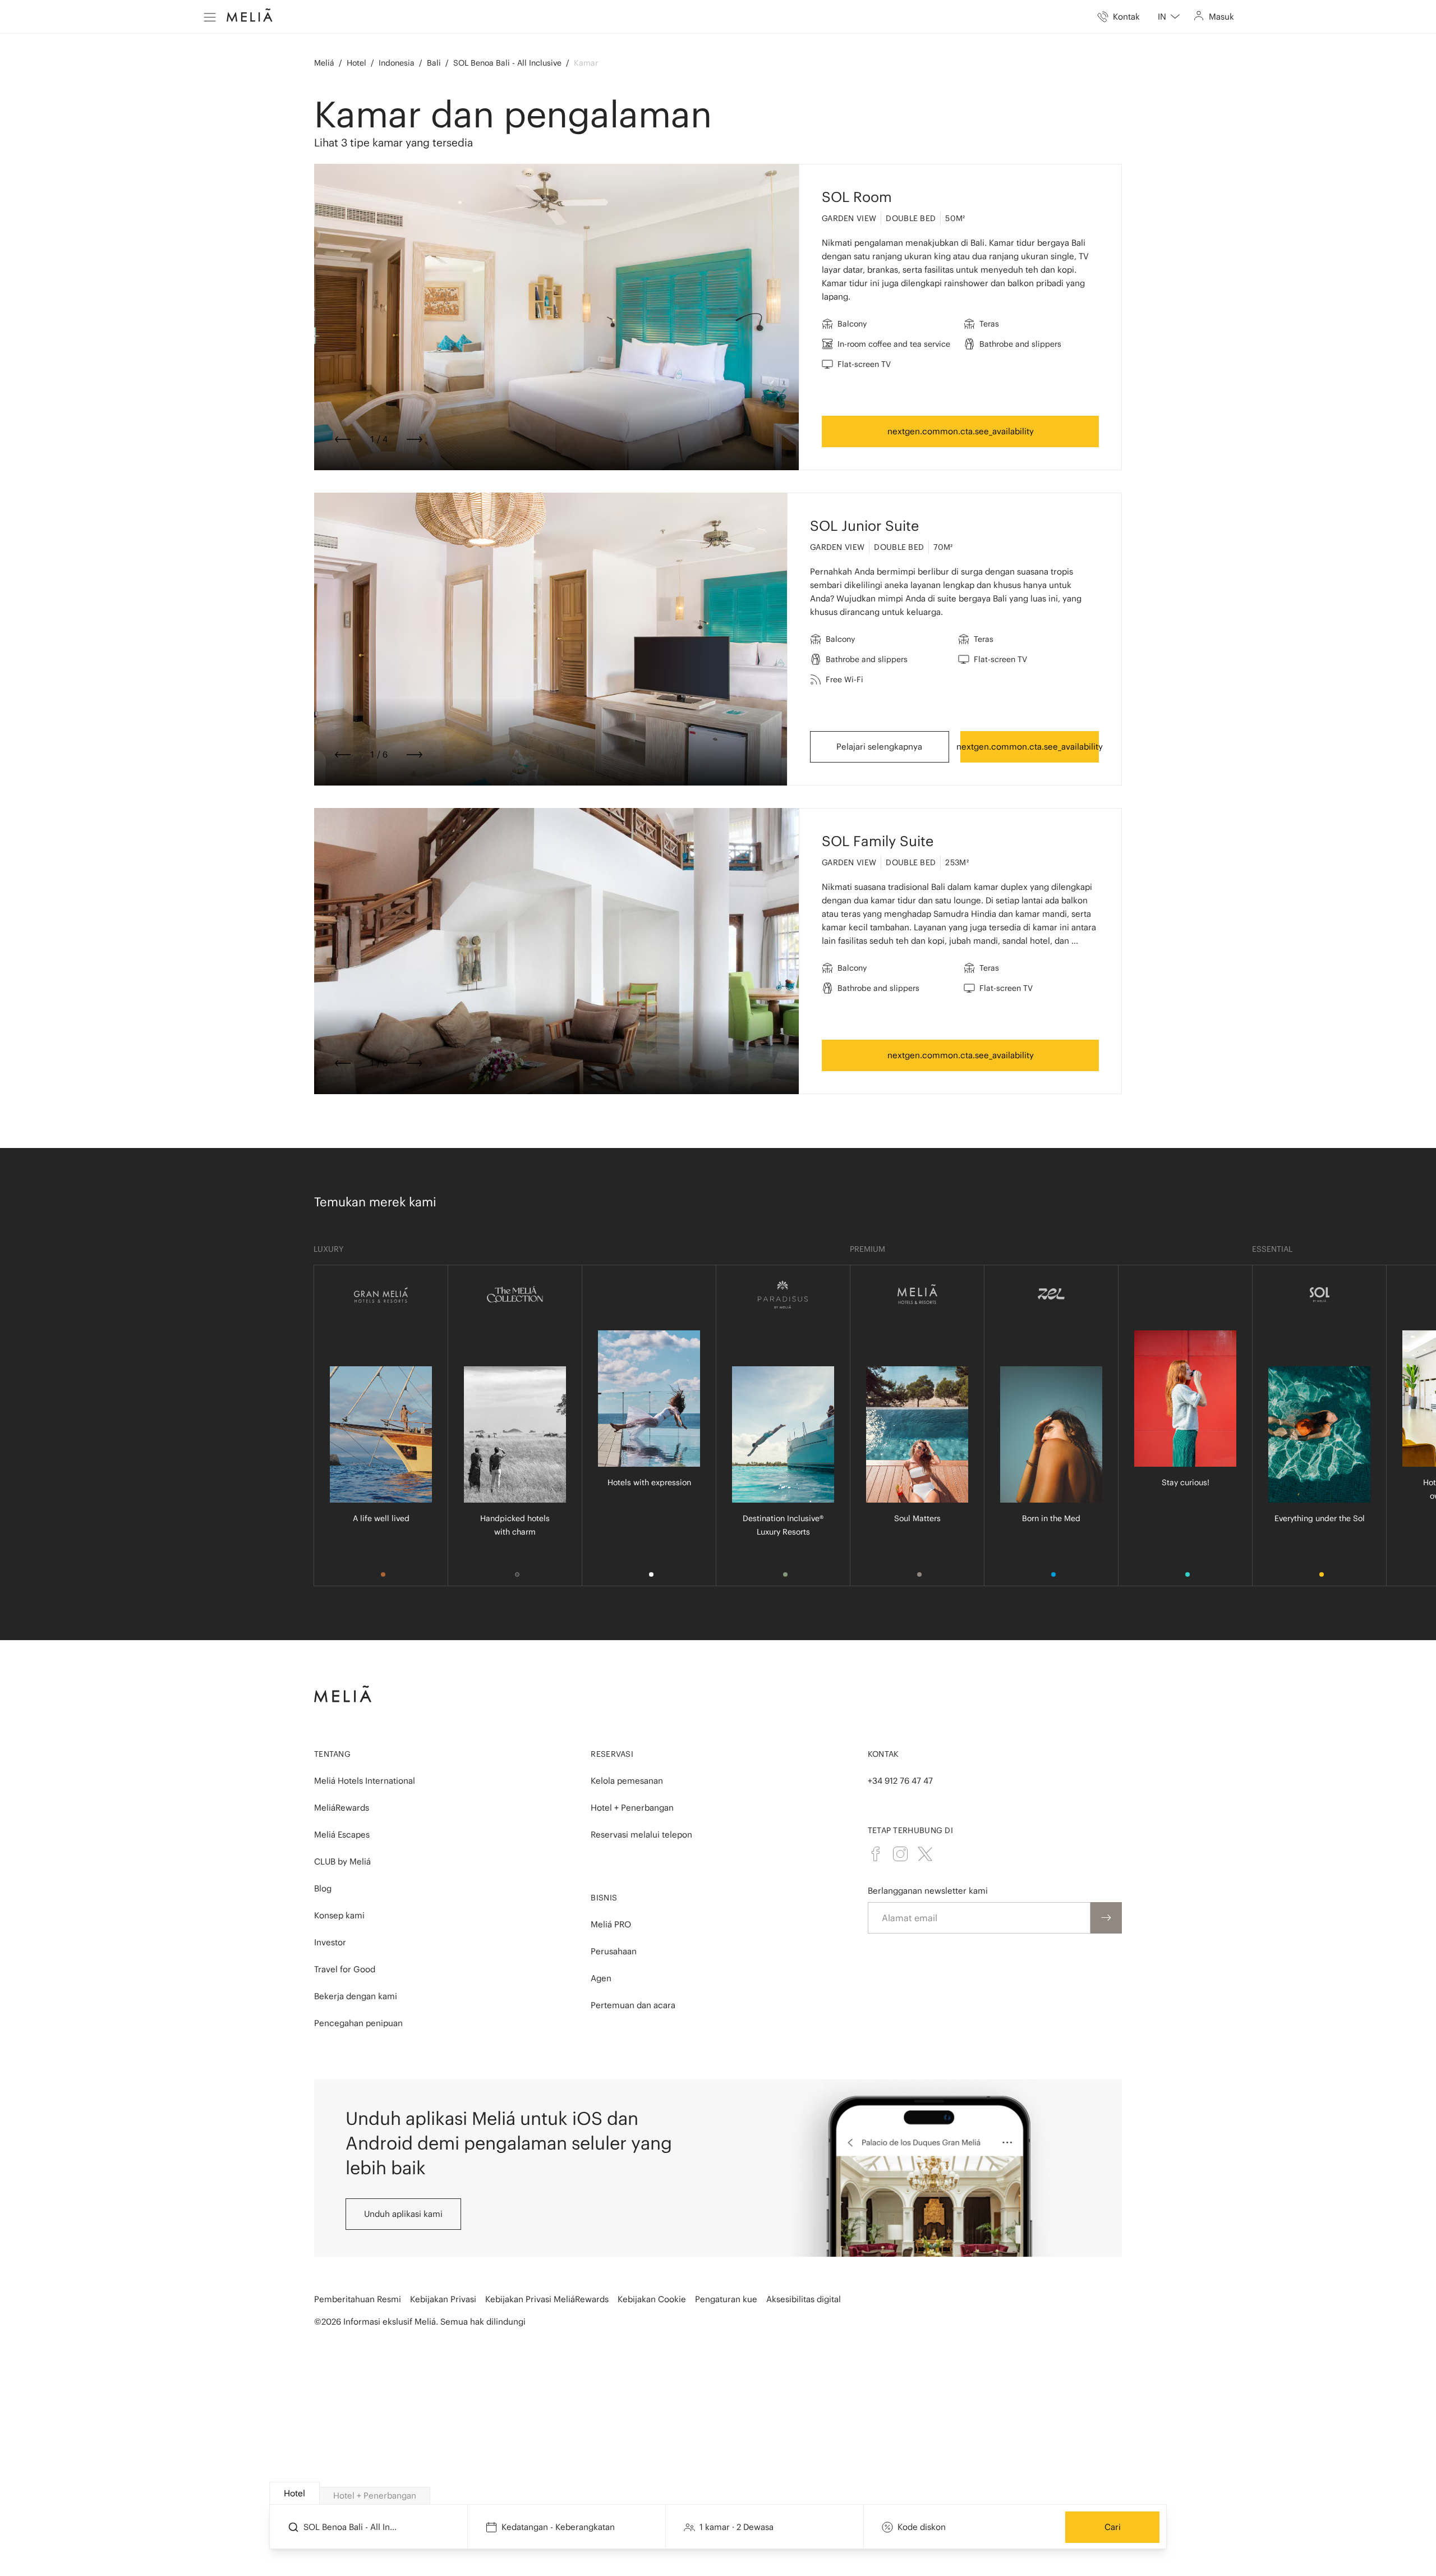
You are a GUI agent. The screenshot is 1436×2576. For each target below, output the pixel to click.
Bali (434, 63)
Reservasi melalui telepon (641, 1835)
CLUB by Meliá (342, 1861)
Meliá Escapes (342, 1835)
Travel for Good (345, 1969)
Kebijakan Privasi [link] (443, 2299)
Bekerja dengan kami (356, 1996)
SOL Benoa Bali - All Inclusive (507, 63)
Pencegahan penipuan (358, 2023)
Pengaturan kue (726, 2299)
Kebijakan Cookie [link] (652, 2299)
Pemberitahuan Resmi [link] (358, 2299)
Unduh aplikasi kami (403, 2214)
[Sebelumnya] (343, 439)
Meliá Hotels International (365, 1781)
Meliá (324, 63)
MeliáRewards (342, 1808)
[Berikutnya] (415, 439)
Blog (323, 1888)
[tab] (294, 2493)
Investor (330, 1942)
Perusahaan (614, 1951)
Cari (1113, 2527)
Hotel (356, 63)
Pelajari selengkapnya (879, 747)
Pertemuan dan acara (633, 2005)
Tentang (332, 1754)
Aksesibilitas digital (804, 2299)
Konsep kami (339, 1915)
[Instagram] (900, 1854)
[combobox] (1169, 17)
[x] (925, 1854)
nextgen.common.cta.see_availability (961, 431)
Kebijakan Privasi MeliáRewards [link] (547, 2299)
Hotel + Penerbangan (632, 1808)
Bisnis (604, 1898)
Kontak (883, 1754)
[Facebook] (876, 1854)
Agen (601, 1978)
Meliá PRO (611, 1924)
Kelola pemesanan (627, 1781)
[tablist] (719, 2494)
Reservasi (612, 1754)
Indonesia (397, 63)
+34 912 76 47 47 (900, 1781)
